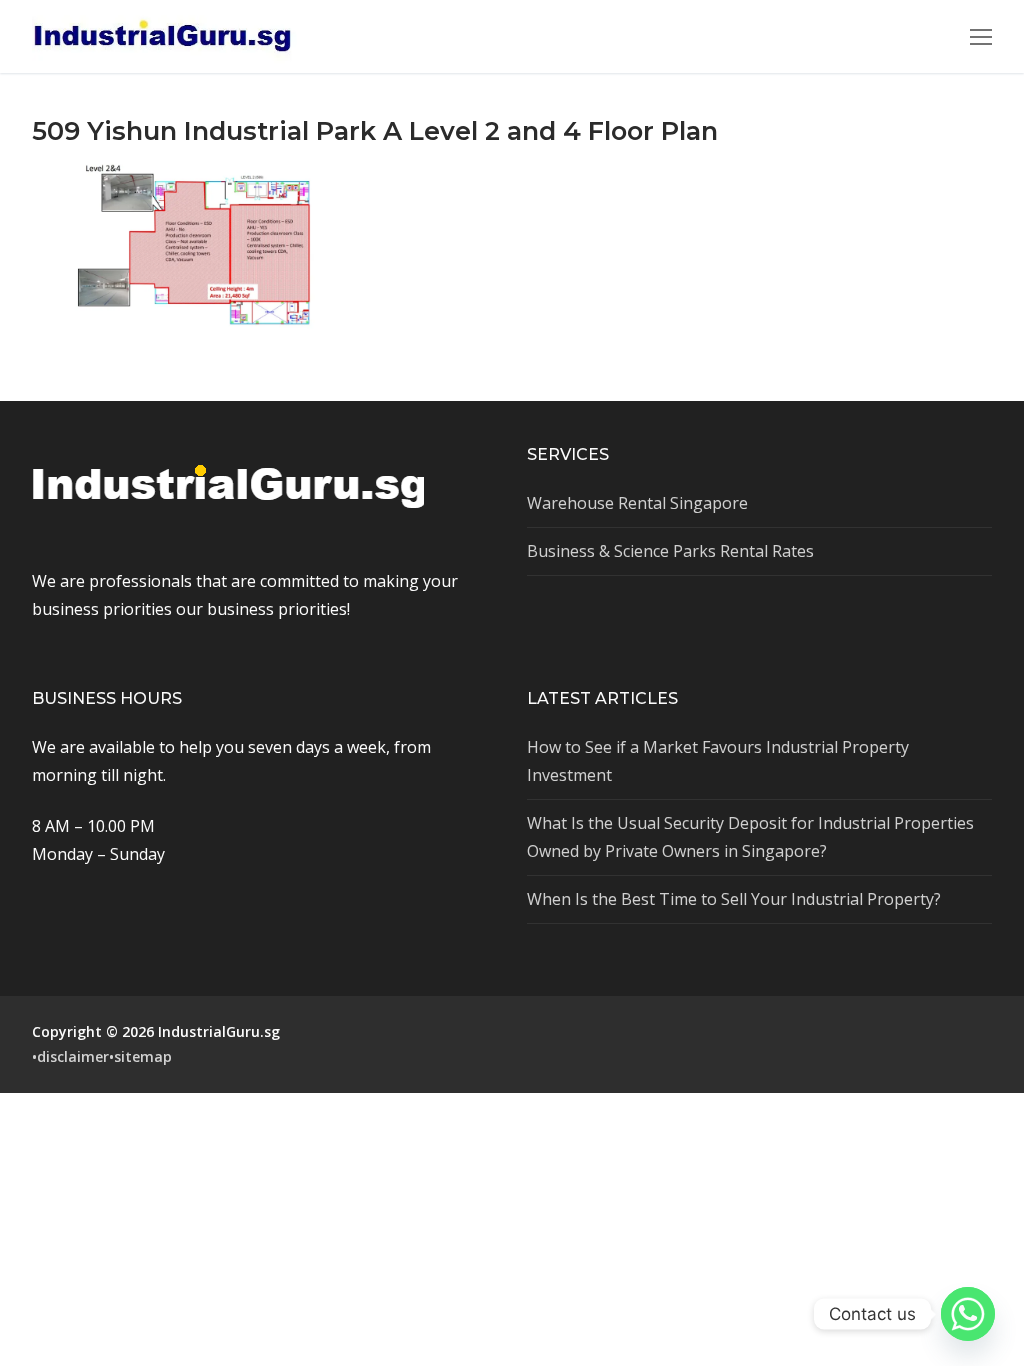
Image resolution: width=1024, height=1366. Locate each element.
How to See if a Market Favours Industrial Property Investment (718, 761)
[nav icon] (981, 37)
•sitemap (140, 1056)
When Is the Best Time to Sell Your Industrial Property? (734, 899)
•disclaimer (70, 1056)
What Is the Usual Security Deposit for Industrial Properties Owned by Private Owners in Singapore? (750, 837)
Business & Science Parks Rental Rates (670, 551)
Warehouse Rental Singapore (637, 503)
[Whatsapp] (968, 1314)
